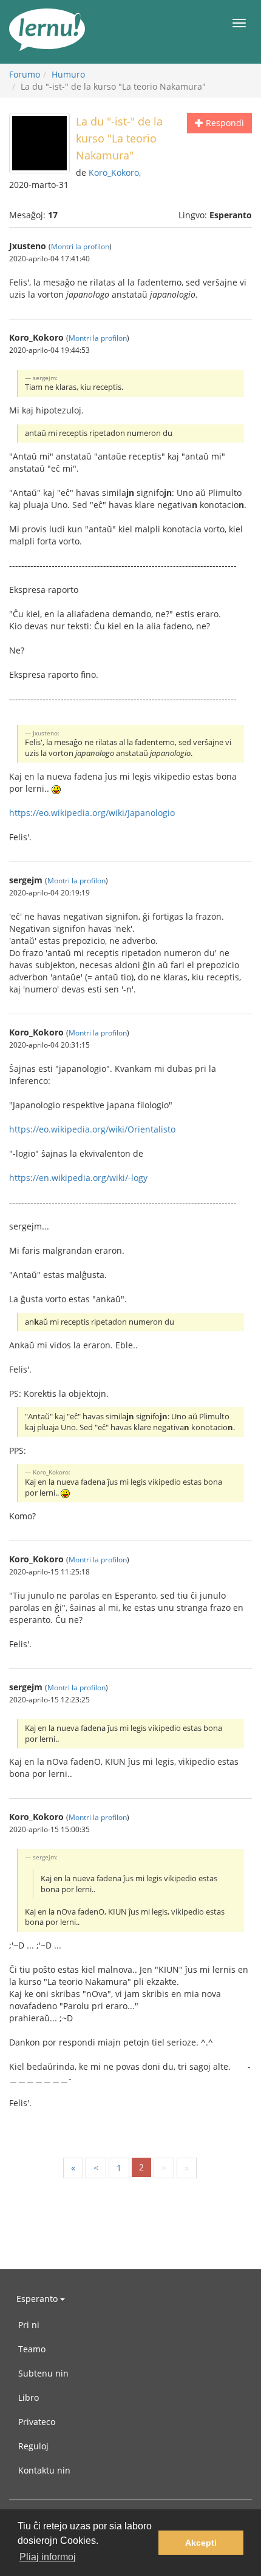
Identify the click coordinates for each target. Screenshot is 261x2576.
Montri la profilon (80, 246)
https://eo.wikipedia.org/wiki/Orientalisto (92, 1129)
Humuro (68, 74)
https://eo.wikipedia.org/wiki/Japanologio (92, 813)
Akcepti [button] (201, 2543)
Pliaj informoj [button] (48, 2557)
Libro (29, 2397)
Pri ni (29, 2325)
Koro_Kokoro (114, 172)
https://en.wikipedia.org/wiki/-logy (78, 1178)
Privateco (37, 2422)
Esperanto (38, 2299)
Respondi (224, 123)
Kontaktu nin (44, 2470)
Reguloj (33, 2446)
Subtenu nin (43, 2373)
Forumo (25, 74)
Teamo (32, 2349)
